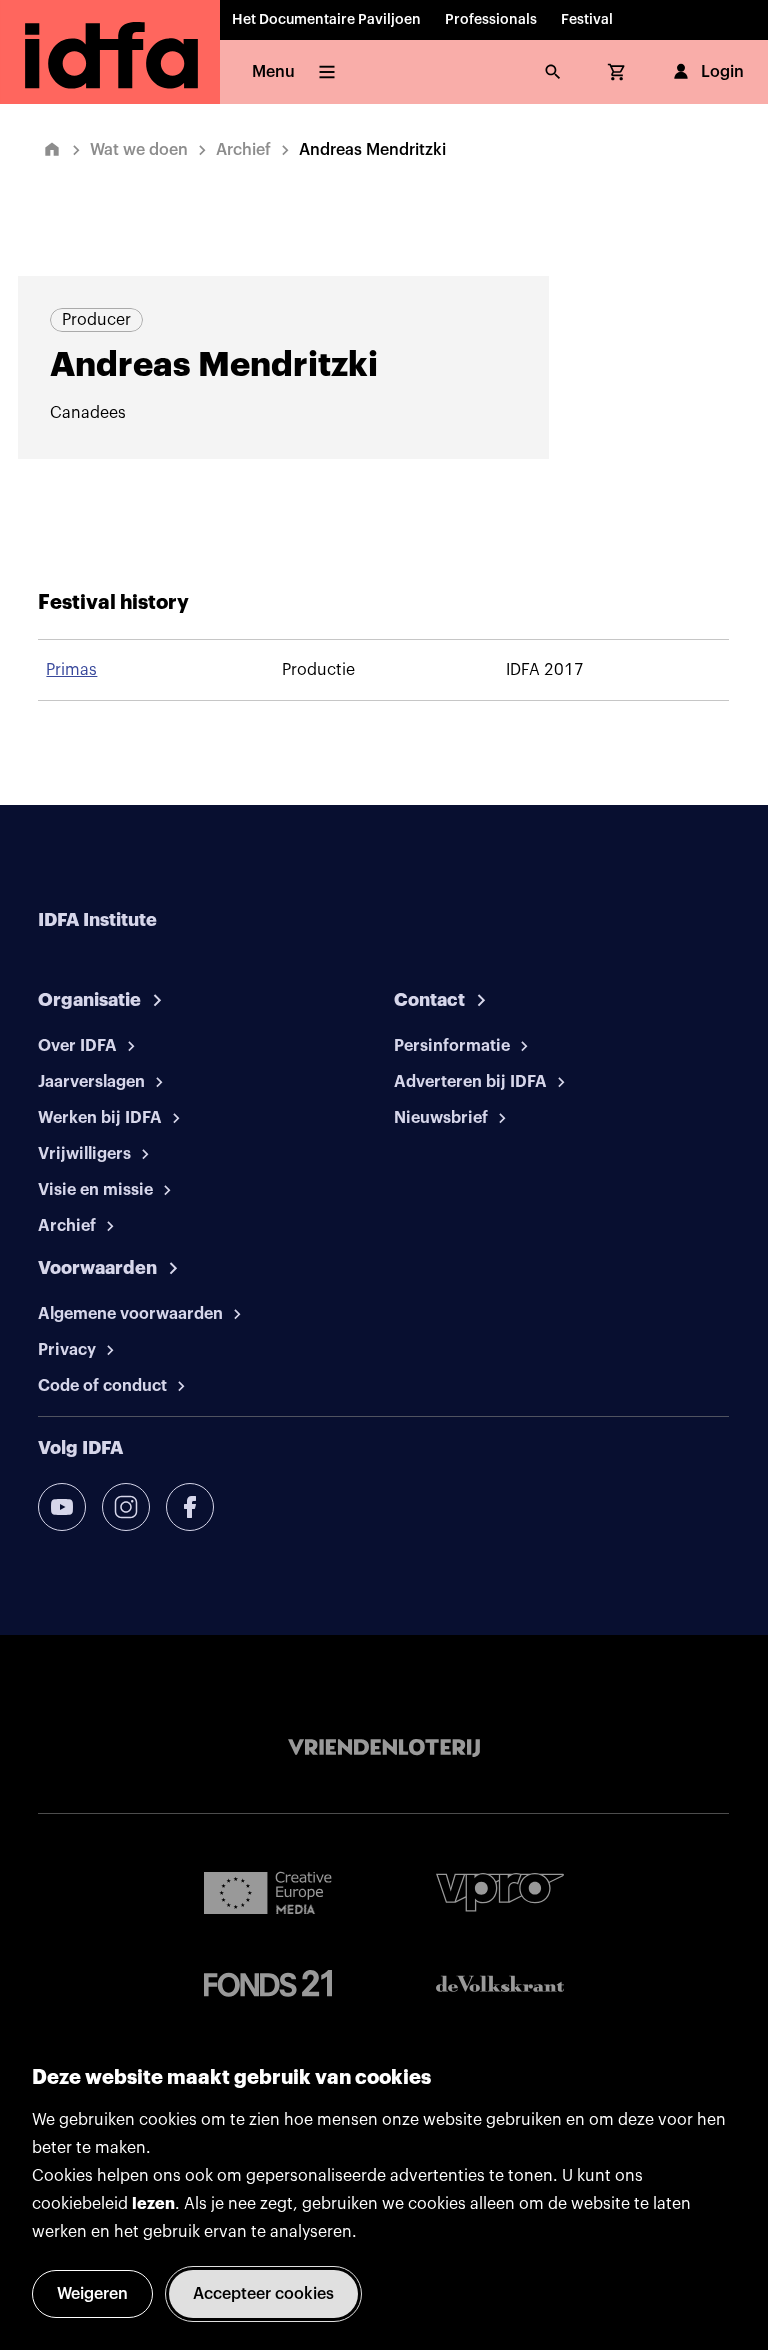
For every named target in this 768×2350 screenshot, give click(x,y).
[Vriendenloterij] (384, 1748)
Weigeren (92, 2294)
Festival (587, 20)
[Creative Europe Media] (268, 1892)
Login (722, 72)
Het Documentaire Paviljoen (326, 20)
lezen (153, 2204)
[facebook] (190, 1507)
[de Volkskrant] (500, 1983)
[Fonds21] (268, 1983)
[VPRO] (500, 1892)
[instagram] (126, 1507)
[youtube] (62, 1507)
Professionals (491, 20)
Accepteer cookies (263, 2294)
